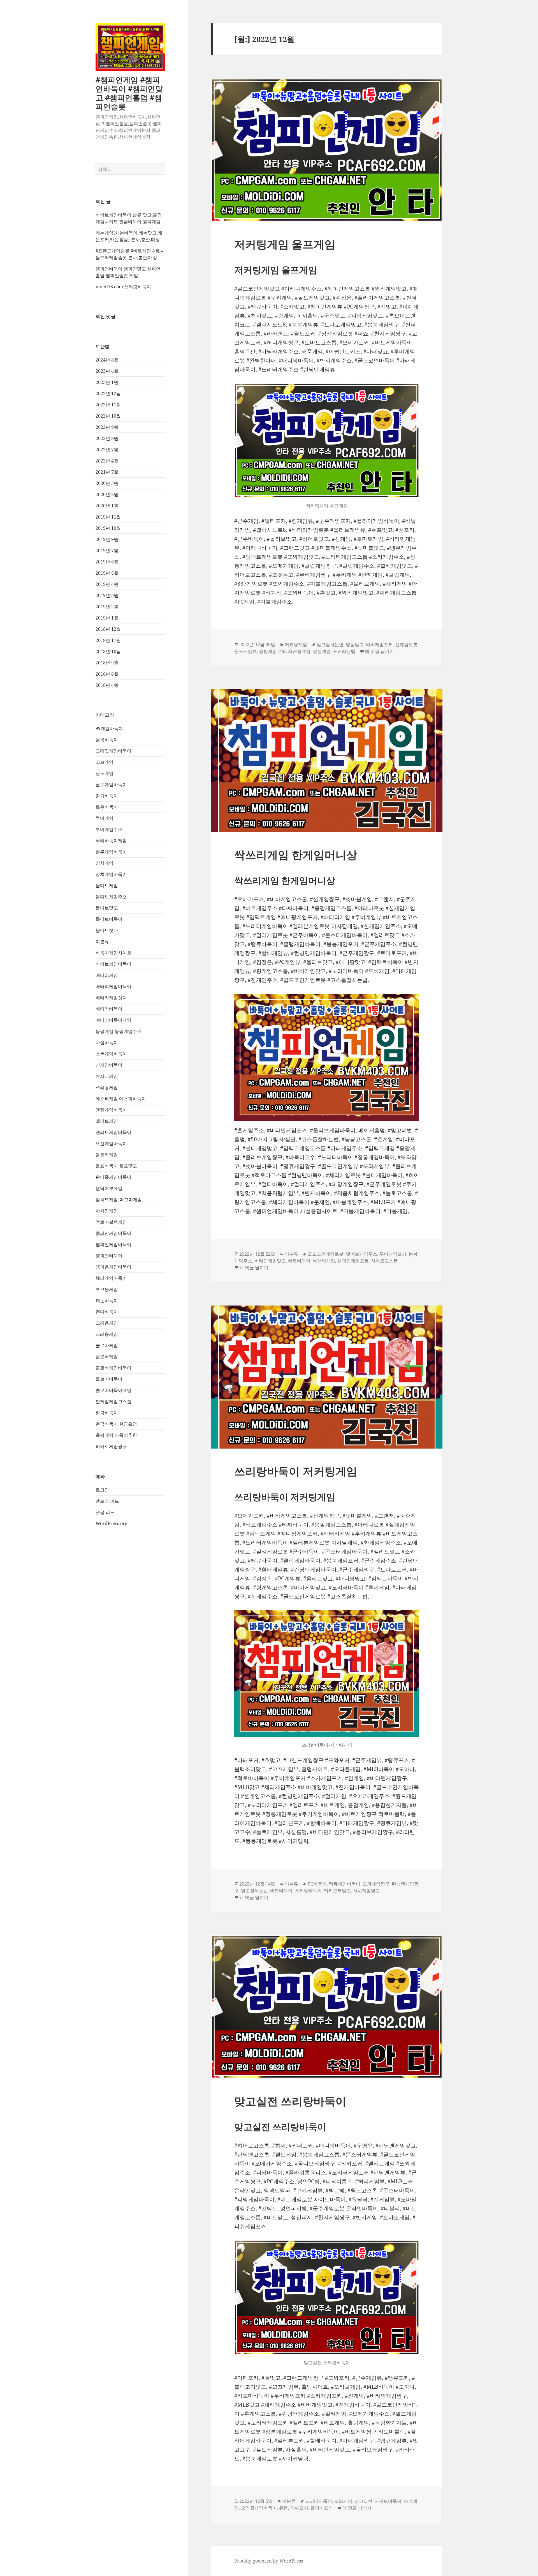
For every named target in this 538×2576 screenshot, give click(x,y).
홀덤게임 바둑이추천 (116, 1435)
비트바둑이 (299, 1261)
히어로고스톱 (384, 1261)
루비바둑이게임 (111, 841)
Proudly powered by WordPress (269, 2561)
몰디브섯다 (107, 930)
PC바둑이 (317, 1884)
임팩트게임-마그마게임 (119, 1200)
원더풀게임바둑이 (113, 1177)
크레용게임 (107, 1334)
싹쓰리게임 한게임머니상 (296, 854)
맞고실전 (363, 2501)
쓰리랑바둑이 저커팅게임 (296, 1471)
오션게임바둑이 (111, 1143)
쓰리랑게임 (107, 1087)
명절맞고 (355, 644)
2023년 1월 (107, 382)
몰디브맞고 (107, 908)
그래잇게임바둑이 (113, 751)
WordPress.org (112, 1523)
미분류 (102, 941)
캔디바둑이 (107, 1312)
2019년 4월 (107, 584)
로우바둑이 (107, 807)
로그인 (102, 1490)
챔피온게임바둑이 (113, 1267)
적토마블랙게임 (111, 1222)
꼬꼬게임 (105, 762)
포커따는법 (344, 651)
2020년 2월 (107, 494)
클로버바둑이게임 (113, 1390)
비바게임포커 (379, 644)
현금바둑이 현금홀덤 (116, 1424)
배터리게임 (107, 975)
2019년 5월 (107, 573)
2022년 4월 (107, 461)
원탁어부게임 (109, 1188)
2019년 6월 (107, 562)
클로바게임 (107, 1345)
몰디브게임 (107, 885)
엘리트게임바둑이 (113, 1132)
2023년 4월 (107, 371)
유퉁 (284, 2508)
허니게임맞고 (367, 1891)
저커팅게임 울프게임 (285, 244)
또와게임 (343, 2501)
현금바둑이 (107, 1413)
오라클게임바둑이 (259, 2508)
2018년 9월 (107, 663)
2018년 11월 (108, 640)
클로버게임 (107, 1357)
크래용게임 (107, 1323)
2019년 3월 (107, 595)
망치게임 (105, 863)
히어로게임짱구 (111, 1446)
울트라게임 (107, 1155)
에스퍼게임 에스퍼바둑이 (121, 1099)
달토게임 (105, 773)
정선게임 (322, 651)
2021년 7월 (107, 472)
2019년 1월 (107, 618)
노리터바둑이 (319, 2501)
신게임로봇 (406, 644)
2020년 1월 (107, 506)
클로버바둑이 (109, 1379)
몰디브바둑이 (109, 919)
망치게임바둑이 (111, 874)
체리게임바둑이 (111, 1278)
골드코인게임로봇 (326, 1254)
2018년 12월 (108, 629)
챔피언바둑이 (109, 1256)
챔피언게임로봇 (353, 1261)
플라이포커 (322, 2508)
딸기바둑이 (107, 796)
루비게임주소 (109, 829)
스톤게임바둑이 (111, 1054)
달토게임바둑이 (111, 784)
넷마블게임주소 (361, 1254)
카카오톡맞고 (337, 1891)
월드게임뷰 (245, 651)
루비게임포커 (393, 1254)
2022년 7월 (107, 450)
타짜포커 (299, 2508)
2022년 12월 (108, 393)
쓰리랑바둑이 (308, 1891)
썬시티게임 (107, 1076)
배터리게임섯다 (111, 998)
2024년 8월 (107, 360)
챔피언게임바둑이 (113, 1233)
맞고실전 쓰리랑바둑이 (290, 2101)
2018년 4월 (107, 685)
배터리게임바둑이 (113, 986)
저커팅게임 (107, 1211)
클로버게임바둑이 (113, 1368)
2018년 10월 (108, 652)
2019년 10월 (108, 528)
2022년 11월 (108, 405)
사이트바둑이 (388, 2501)
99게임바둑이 (109, 728)
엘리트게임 (107, 1121)
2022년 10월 (108, 416)
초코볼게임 (107, 1289)
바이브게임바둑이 (113, 964)
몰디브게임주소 (111, 897)
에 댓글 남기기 (379, 651)
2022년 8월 (107, 438)
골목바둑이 (107, 740)
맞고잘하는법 (330, 644)
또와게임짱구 (376, 1884)
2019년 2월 (107, 607)
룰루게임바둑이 (111, 852)
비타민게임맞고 (270, 1261)
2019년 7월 (107, 551)
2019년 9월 (107, 539)
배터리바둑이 (109, 1009)
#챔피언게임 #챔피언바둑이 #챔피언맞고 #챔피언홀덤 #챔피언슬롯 (129, 93)
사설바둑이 (107, 1042)
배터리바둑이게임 (113, 1020)
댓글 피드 (105, 1512)
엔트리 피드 (107, 1501)
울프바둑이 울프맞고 (116, 1166)
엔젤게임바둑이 (111, 1110)
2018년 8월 (107, 674)
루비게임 (105, 818)
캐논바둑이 (107, 1300)
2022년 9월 (107, 427)
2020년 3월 (107, 483)
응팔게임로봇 (272, 651)
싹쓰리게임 (324, 1261)
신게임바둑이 (109, 1065)
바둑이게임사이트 (113, 953)
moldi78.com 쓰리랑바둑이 (123, 287)
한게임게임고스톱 (113, 1401)
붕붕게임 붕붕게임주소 (119, 1031)
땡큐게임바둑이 (345, 1884)
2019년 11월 (108, 517)
